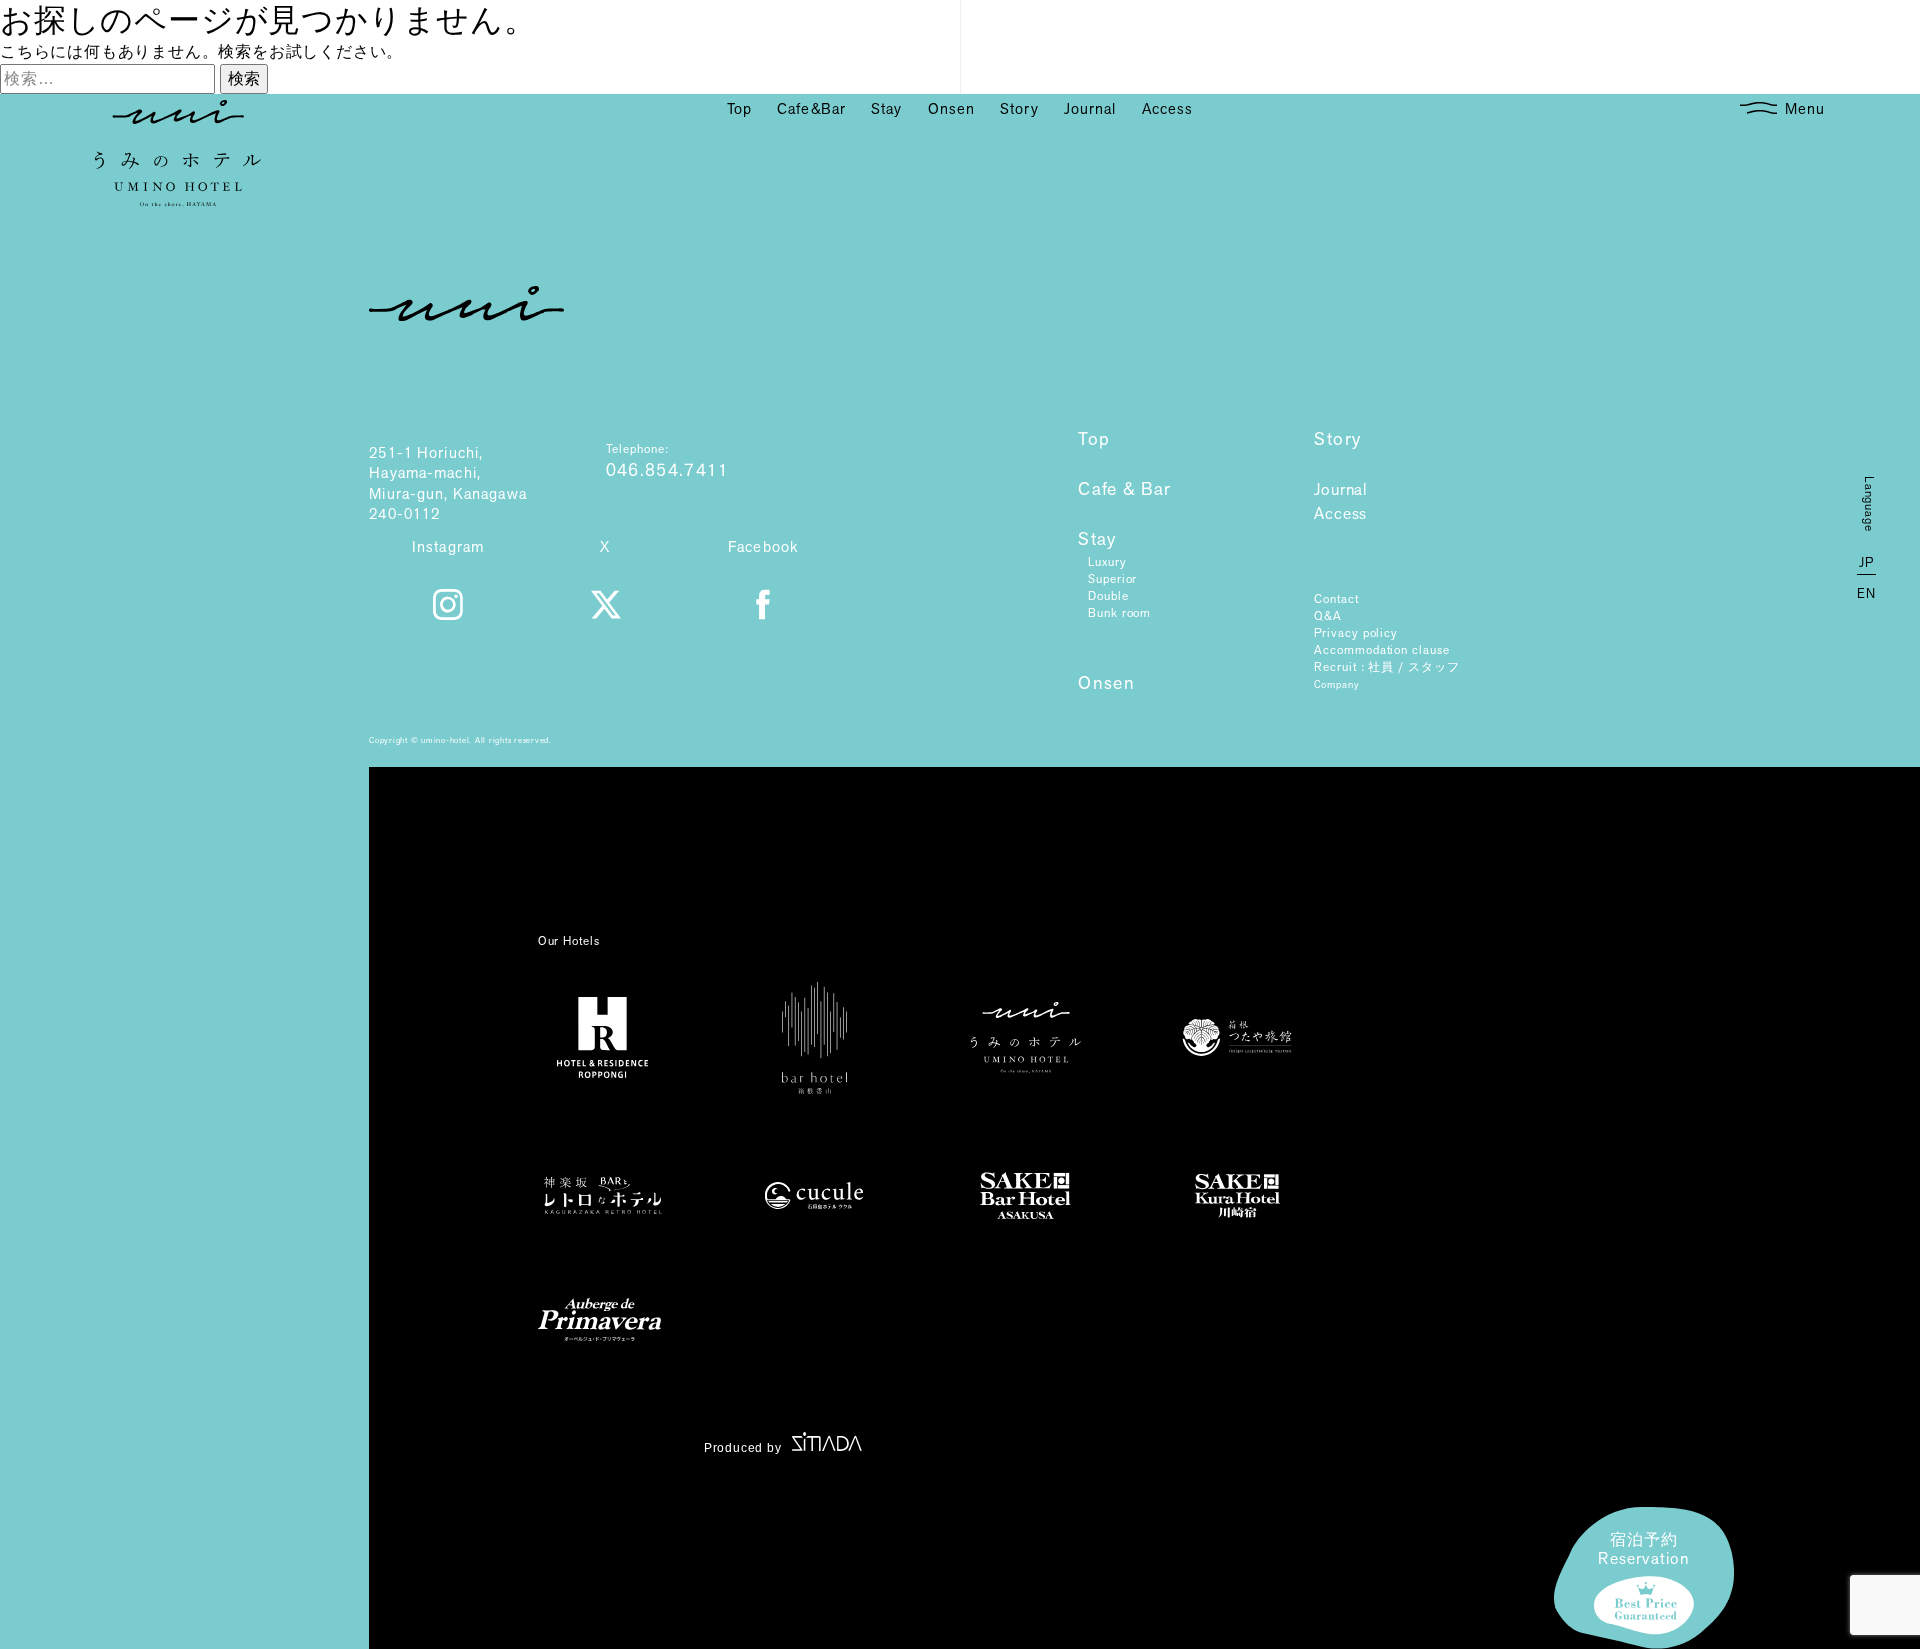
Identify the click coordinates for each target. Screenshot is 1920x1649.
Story (1337, 440)
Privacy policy (1356, 633)
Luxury (1107, 562)
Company (1336, 684)
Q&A (1328, 616)
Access (1340, 514)
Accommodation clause (1381, 650)
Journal (1340, 490)
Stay (1097, 540)
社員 (1381, 667)
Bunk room (1119, 613)
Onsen (1106, 684)
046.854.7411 (668, 470)
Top (1094, 440)
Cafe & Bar (1125, 490)
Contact (1336, 599)
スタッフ (1434, 667)
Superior (1112, 579)
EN (1866, 594)
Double (1108, 596)
